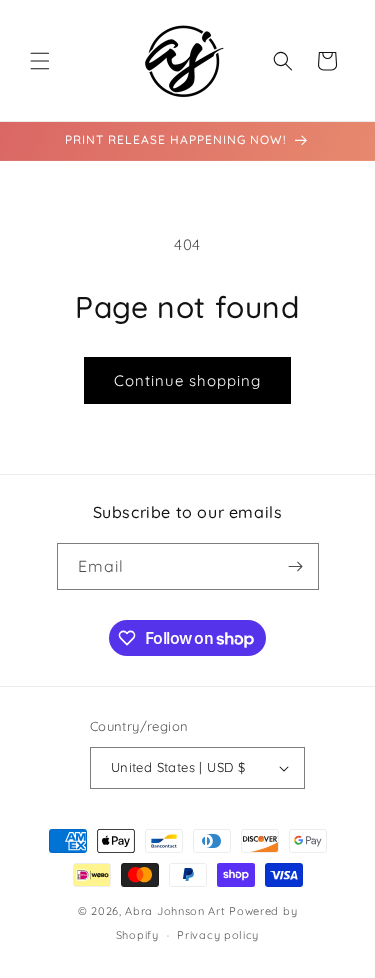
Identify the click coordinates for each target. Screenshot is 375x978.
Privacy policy (218, 935)
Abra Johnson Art (175, 911)
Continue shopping (187, 380)
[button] (40, 61)
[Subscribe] (296, 566)
